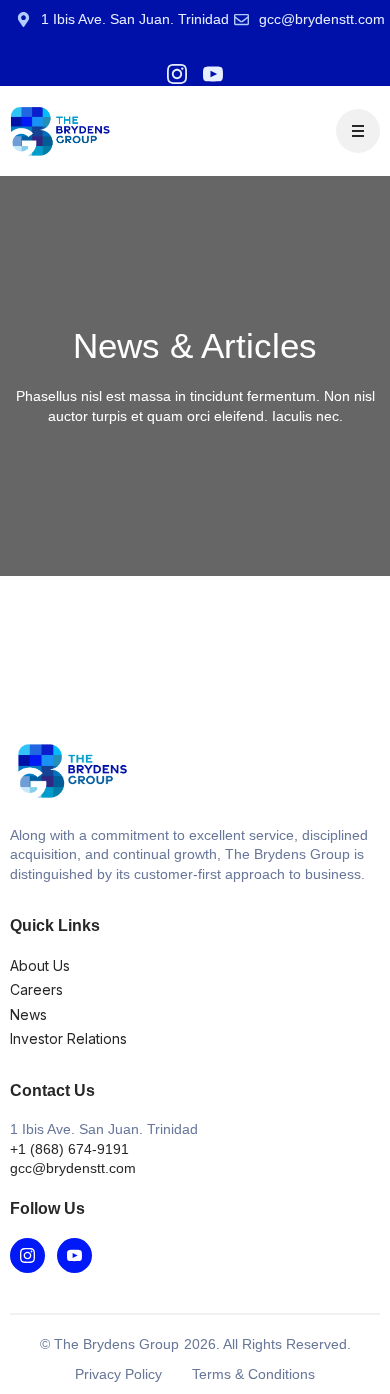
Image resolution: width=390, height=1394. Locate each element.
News (28, 1014)
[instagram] (177, 74)
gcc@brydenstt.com (73, 1168)
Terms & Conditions (253, 1374)
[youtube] (213, 74)
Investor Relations (68, 1038)
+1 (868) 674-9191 (69, 1149)
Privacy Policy (118, 1374)
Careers (36, 989)
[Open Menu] (358, 131)
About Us (40, 965)
